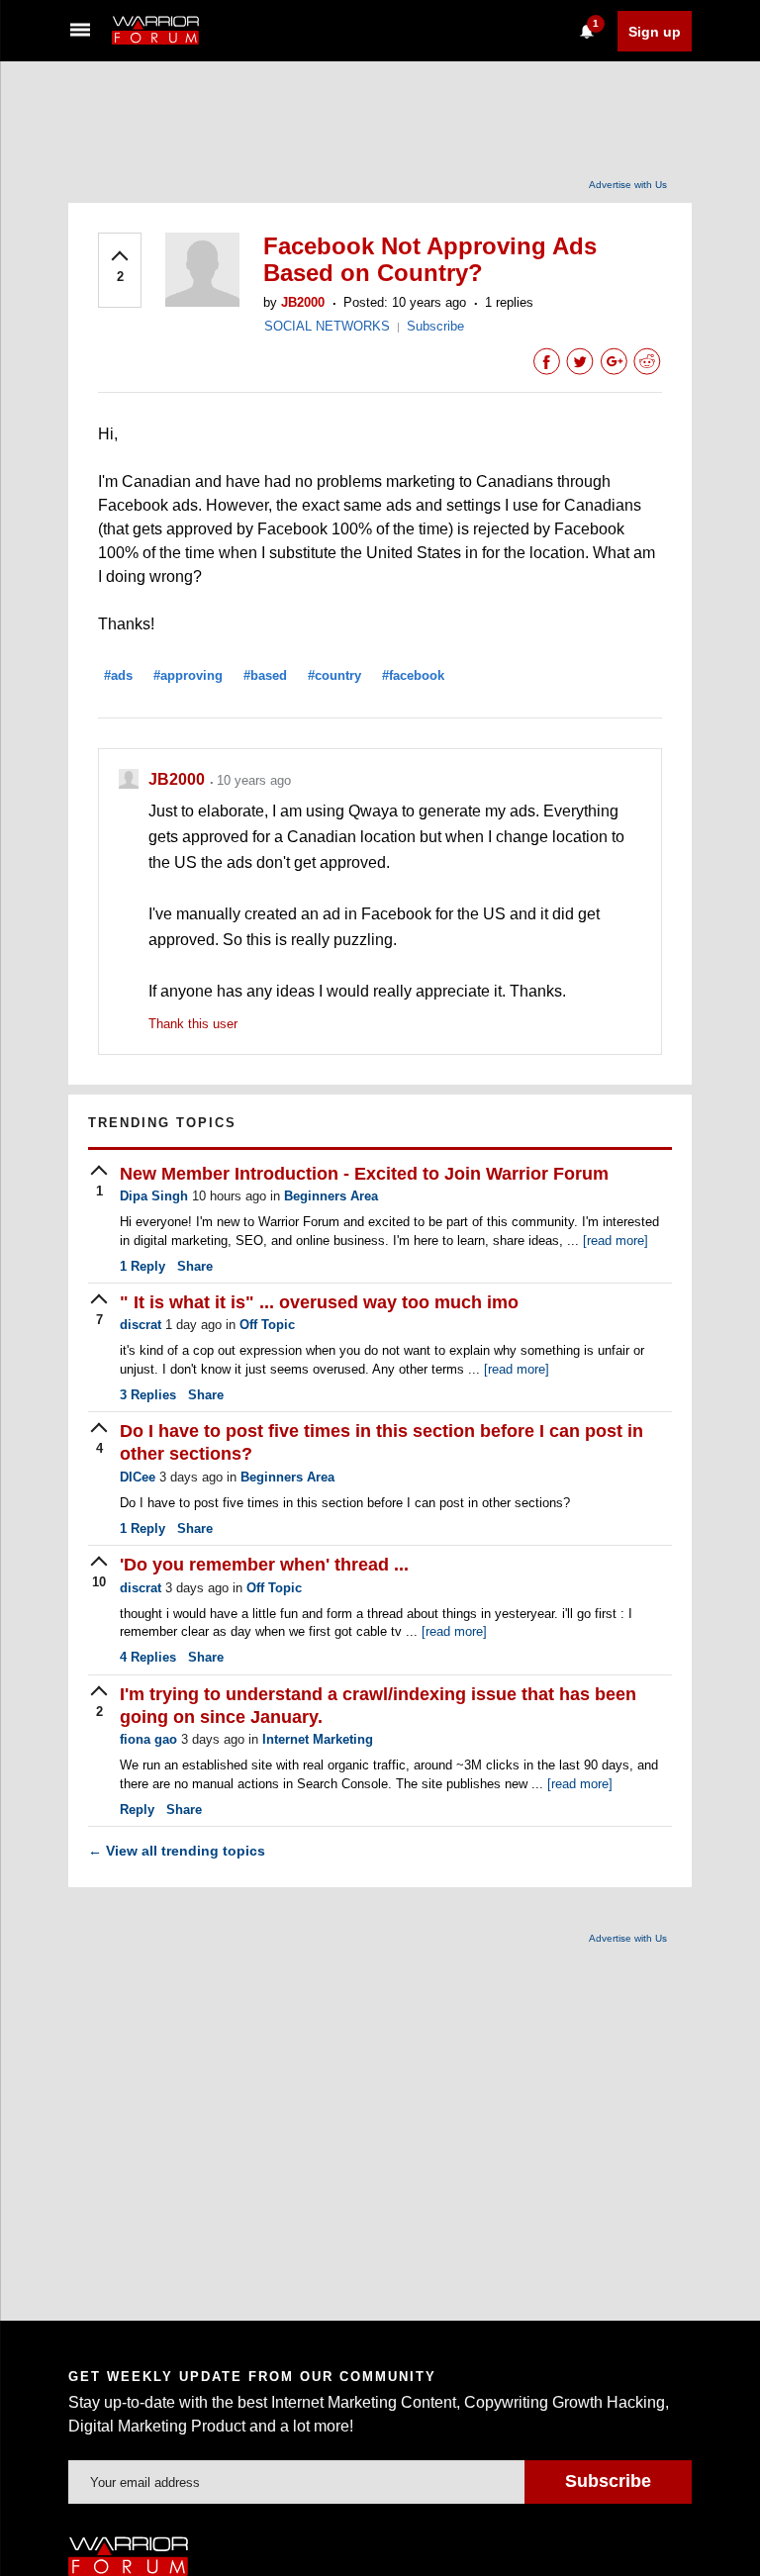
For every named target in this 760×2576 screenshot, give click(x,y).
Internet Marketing (318, 1739)
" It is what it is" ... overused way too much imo (319, 1302)
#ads (118, 675)
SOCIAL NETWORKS (327, 326)
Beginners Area (331, 1196)
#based (265, 675)
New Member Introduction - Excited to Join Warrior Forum (364, 1174)
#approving (188, 675)
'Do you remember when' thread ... (264, 1565)
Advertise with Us (628, 185)
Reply (142, 1266)
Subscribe (435, 326)
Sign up (655, 32)
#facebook (413, 675)
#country (334, 675)
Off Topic (267, 1325)
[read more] (616, 1240)
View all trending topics (177, 1851)
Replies (148, 1395)
